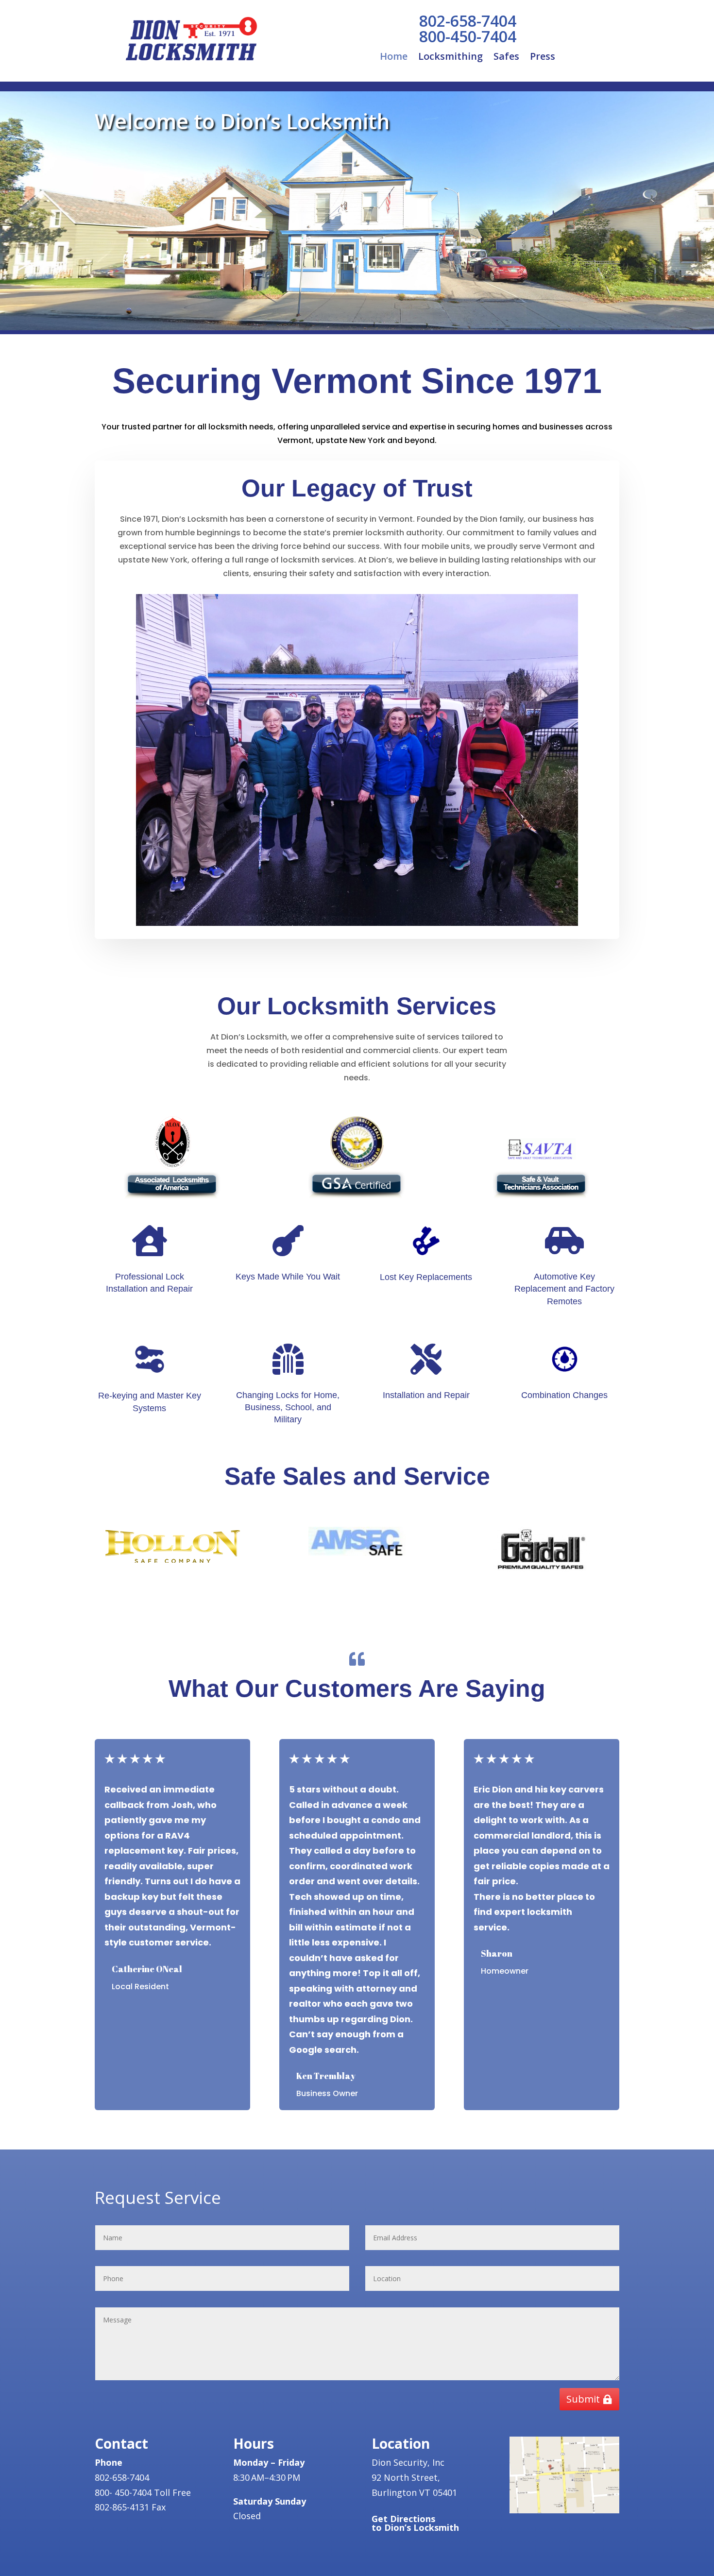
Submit (583, 2399)
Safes (506, 58)
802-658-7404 (468, 21)
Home (394, 58)
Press (543, 58)
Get (415, 2523)
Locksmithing (450, 58)
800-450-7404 (468, 36)
